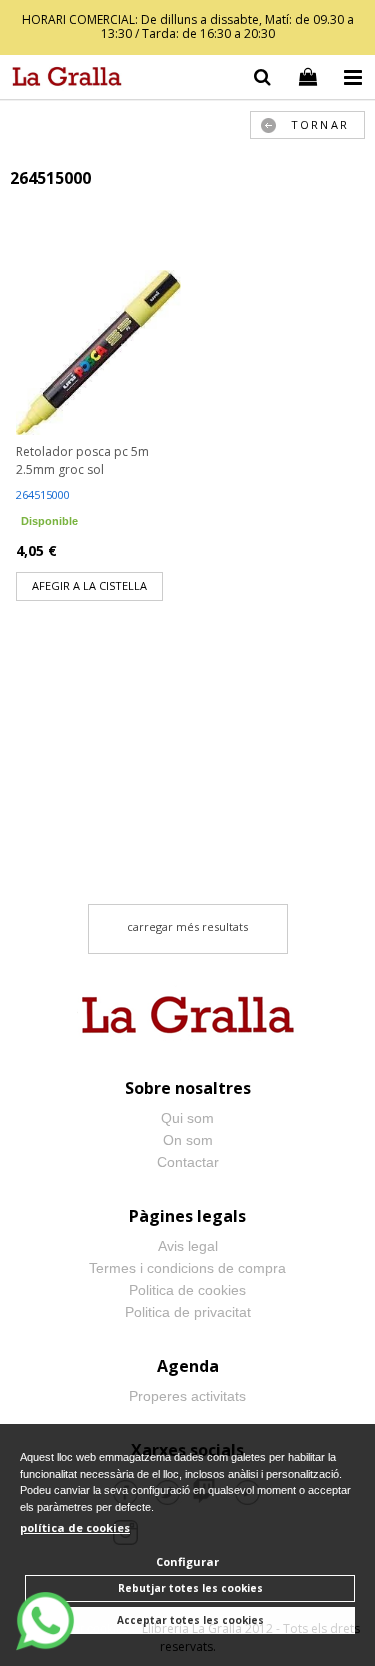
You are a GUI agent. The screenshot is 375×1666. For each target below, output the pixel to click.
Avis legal (188, 1246)
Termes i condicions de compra (187, 1268)
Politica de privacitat (188, 1312)
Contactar (188, 1162)
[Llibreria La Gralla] (62, 80)
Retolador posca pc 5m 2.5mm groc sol (82, 460)
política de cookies (75, 1527)
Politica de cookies (187, 1290)
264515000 (43, 494)
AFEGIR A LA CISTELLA (89, 585)
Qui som (187, 1118)
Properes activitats (187, 1396)
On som (188, 1140)
